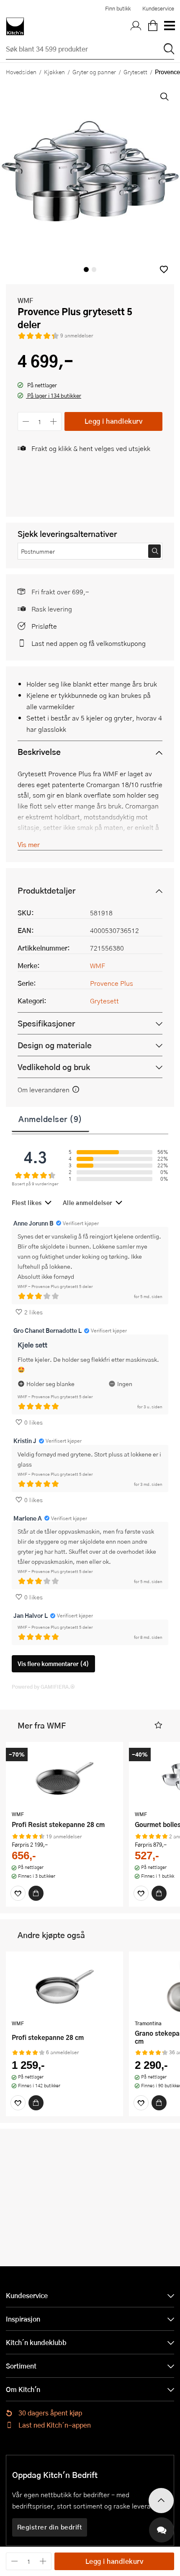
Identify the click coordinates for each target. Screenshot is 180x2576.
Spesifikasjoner (46, 1023)
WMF (25, 300)
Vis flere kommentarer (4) (53, 1664)
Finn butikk (118, 8)
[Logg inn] (136, 26)
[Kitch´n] (15, 26)
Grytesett (135, 72)
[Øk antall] (54, 421)
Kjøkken (54, 72)
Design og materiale (55, 1045)
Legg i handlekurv (114, 421)
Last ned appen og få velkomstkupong (89, 643)
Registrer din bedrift (50, 2527)
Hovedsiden (21, 72)
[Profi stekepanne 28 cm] (64, 1987)
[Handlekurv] (153, 26)
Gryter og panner (94, 72)
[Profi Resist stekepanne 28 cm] (64, 1777)
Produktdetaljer (46, 890)
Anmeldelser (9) (50, 1119)
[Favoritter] (18, 1893)
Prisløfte (44, 626)
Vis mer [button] (29, 844)
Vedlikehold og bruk (54, 1067)
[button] (164, 269)
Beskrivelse (39, 752)
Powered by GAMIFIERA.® (43, 1687)
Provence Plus (112, 983)
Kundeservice (158, 8)
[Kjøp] (36, 1893)
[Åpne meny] (169, 26)
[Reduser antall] (26, 421)
